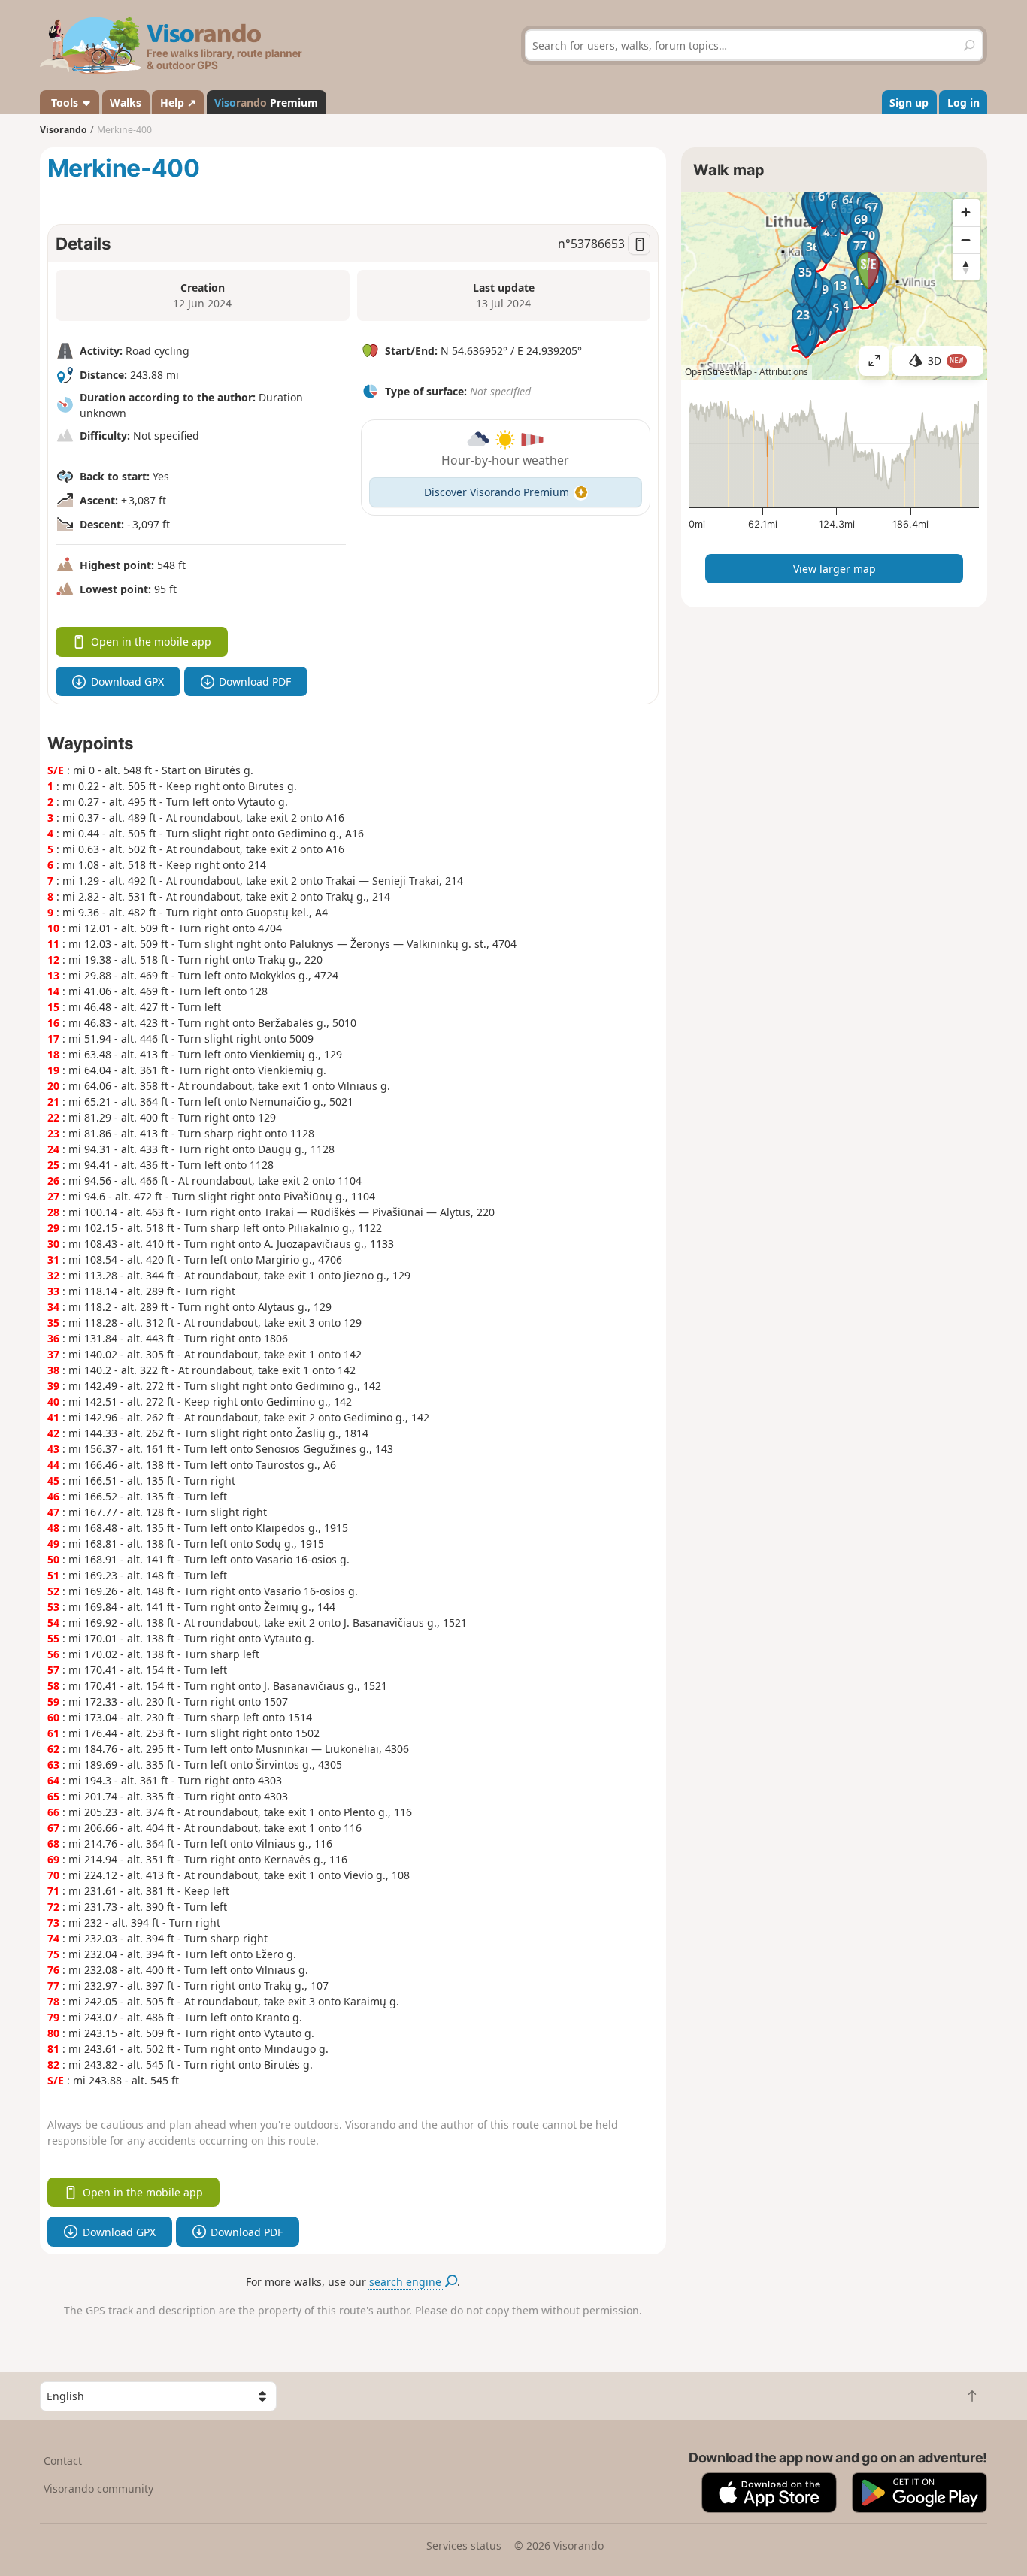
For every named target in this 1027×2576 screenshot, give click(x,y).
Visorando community (98, 2488)
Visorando (64, 130)
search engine (407, 2282)
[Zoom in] (966, 213)
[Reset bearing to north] (966, 267)
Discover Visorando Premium (497, 492)
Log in (963, 103)
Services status (464, 2546)
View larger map (835, 569)
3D (946, 360)
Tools (65, 103)
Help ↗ (178, 103)
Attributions (784, 372)
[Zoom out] (966, 240)
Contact (63, 2461)
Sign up (909, 103)
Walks (126, 103)
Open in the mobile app (151, 642)
